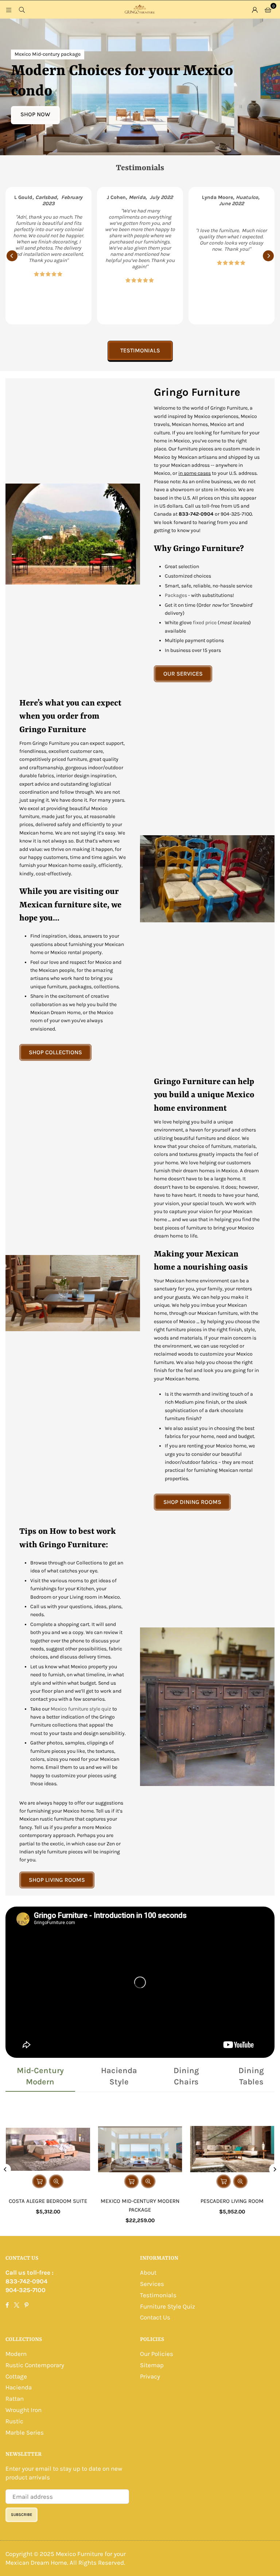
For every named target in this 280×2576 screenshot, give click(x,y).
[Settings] (255, 9)
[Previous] (12, 256)
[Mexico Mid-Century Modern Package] (140, 2149)
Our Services (183, 674)
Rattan (15, 2399)
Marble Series (25, 2432)
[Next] (268, 256)
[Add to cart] (132, 2181)
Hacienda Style (119, 2076)
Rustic (14, 2421)
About (148, 2272)
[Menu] (9, 9)
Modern (16, 2354)
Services (152, 2284)
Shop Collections (55, 1052)
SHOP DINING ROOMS (192, 1502)
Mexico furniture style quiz (81, 1709)
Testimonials (140, 350)
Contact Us (155, 2317)
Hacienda (19, 2387)
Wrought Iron (24, 2410)
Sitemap (152, 2365)
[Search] (22, 9)
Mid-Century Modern (40, 2076)
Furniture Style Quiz (168, 2306)
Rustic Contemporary (35, 2365)
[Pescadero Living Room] (232, 2149)
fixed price (205, 623)
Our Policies (157, 2354)
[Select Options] (39, 2181)
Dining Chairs (186, 2076)
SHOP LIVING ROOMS (57, 1880)
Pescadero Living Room (232, 2201)
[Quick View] (56, 2181)
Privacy (150, 2376)
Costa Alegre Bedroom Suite (48, 2201)
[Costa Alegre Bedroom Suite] (48, 2149)
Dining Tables (251, 2076)
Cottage (16, 2376)
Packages (176, 595)
